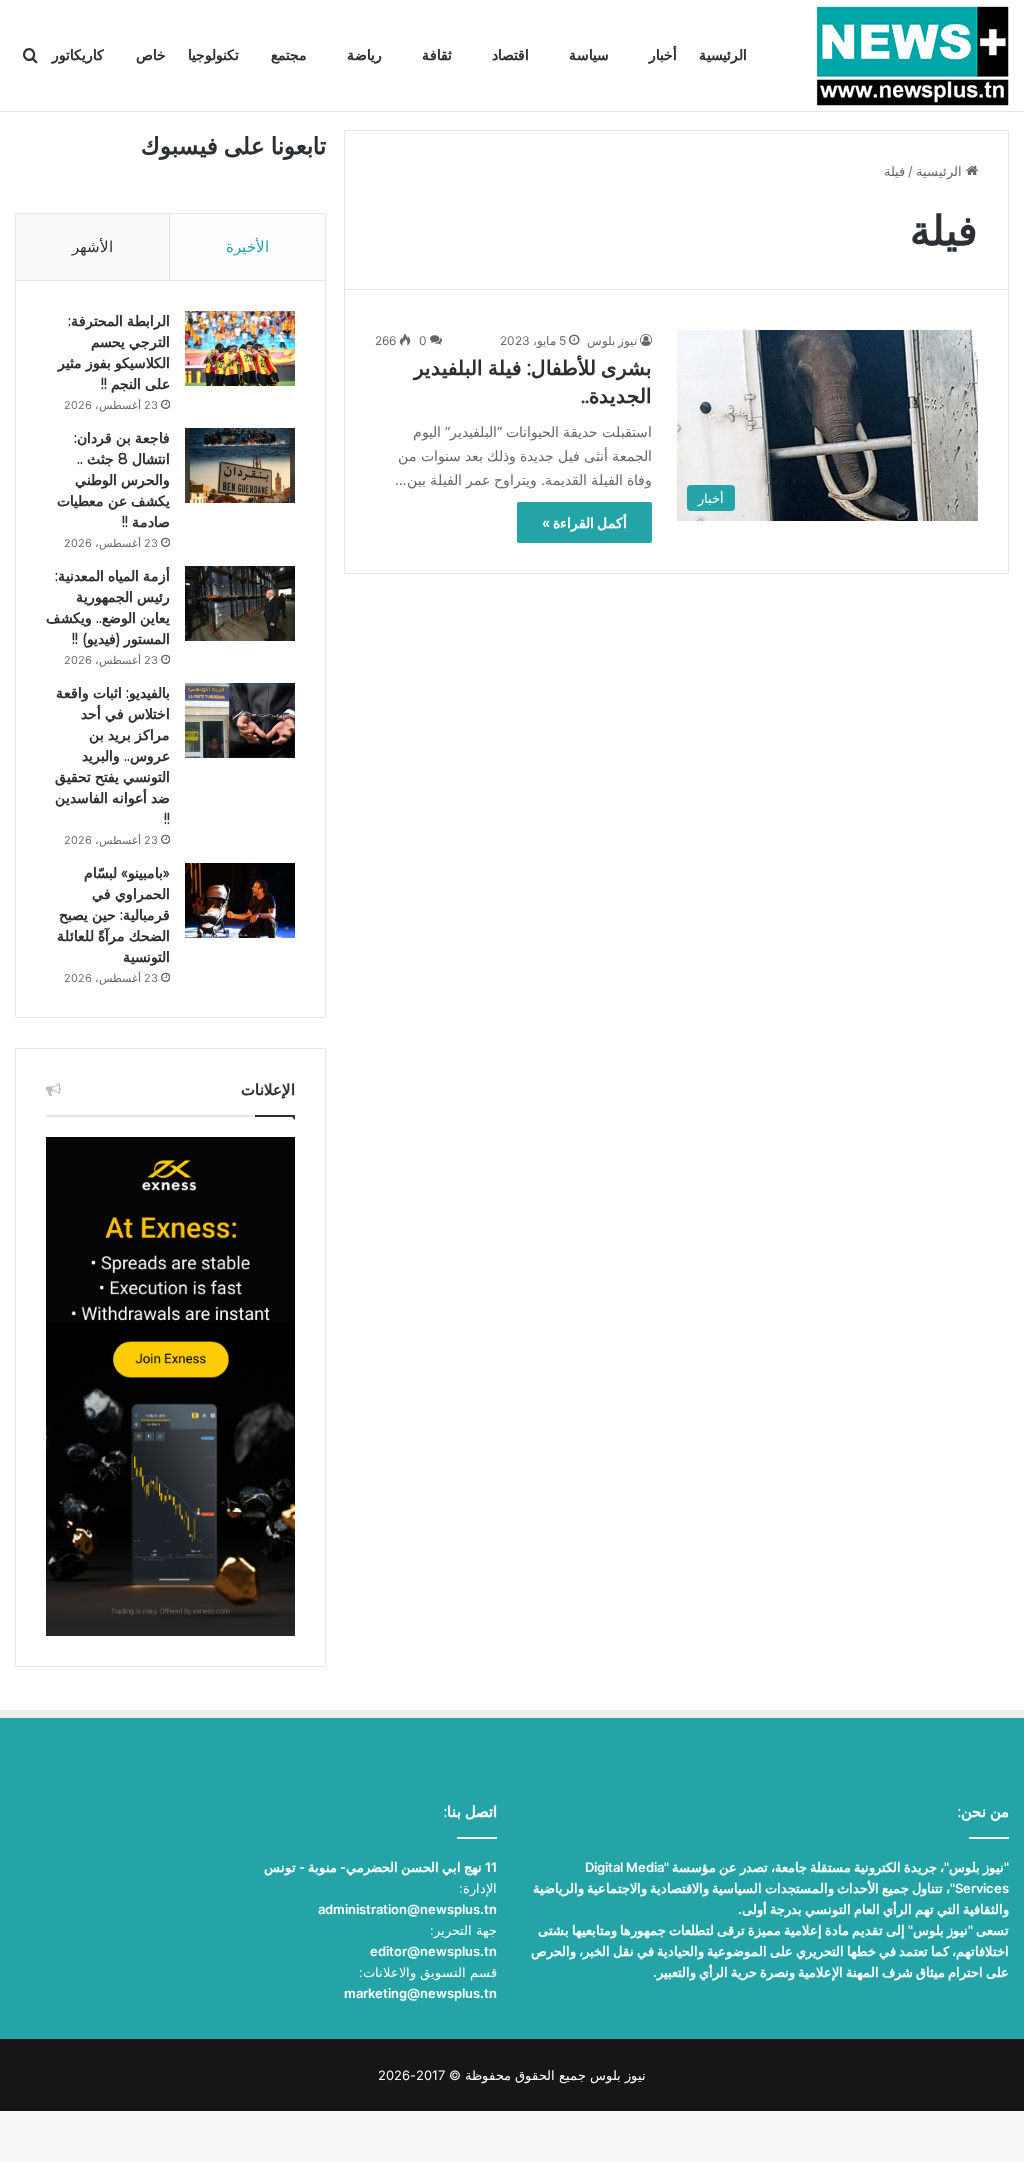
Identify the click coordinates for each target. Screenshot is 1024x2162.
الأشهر (92, 246)
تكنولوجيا (213, 55)
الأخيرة (247, 246)
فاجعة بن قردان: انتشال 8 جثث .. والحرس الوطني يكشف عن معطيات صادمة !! (113, 480)
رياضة (364, 55)
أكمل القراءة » (584, 522)
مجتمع (289, 55)
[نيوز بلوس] (912, 56)
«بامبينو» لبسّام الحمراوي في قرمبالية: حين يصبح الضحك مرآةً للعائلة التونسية (113, 915)
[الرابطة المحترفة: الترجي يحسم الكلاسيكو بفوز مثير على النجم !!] (240, 348)
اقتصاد (510, 55)
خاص (151, 55)
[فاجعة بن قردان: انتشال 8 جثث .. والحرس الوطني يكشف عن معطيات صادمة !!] (240, 465)
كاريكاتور (78, 55)
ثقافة (437, 55)
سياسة (589, 55)
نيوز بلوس (612, 340)
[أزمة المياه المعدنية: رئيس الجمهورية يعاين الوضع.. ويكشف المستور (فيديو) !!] (240, 603)
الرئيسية (723, 55)
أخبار (663, 55)
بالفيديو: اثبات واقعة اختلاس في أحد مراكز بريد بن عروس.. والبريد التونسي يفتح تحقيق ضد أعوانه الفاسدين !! (112, 756)
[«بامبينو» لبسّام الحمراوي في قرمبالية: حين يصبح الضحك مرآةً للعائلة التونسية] (240, 900)
